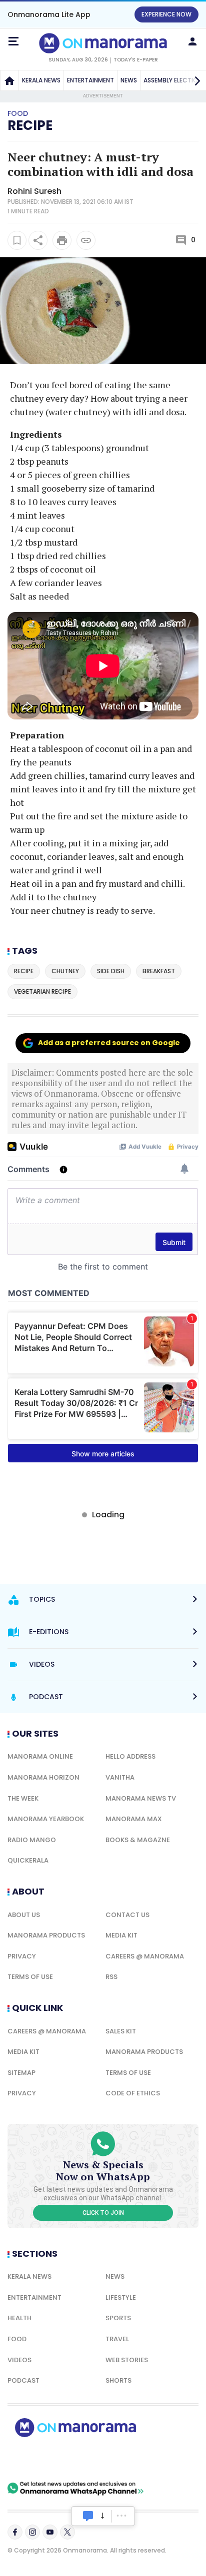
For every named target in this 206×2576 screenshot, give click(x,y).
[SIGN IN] (192, 41)
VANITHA (120, 1777)
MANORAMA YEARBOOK (46, 1819)
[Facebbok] (15, 2532)
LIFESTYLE (121, 2297)
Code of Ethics (133, 2093)
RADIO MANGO (32, 1840)
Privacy (22, 1956)
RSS (111, 1977)
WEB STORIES (127, 2360)
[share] (38, 240)
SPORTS (118, 2318)
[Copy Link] (86, 240)
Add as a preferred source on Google (109, 1043)
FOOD (17, 2339)
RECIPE (30, 125)
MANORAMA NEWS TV (141, 1798)
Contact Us (127, 1915)
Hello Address (130, 1756)
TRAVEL (117, 2339)
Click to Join (103, 2213)
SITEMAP (21, 2073)
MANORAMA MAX (134, 1819)
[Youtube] (50, 2532)
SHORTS (118, 2380)
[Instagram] (32, 2532)
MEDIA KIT (121, 1935)
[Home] (9, 80)
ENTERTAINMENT (90, 80)
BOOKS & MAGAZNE (138, 1840)
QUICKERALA (28, 1860)
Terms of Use (30, 1977)
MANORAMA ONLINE (40, 1756)
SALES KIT (121, 2031)
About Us (24, 1915)
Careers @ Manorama (145, 1956)
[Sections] (13, 41)
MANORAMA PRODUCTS (46, 1935)
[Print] (62, 240)
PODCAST (23, 2380)
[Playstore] (40, 2459)
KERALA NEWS (41, 80)
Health (19, 2318)
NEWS (129, 80)
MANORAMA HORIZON (43, 1777)
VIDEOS (19, 2360)
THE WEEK (23, 1798)
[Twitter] (67, 2532)
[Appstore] (110, 2459)
